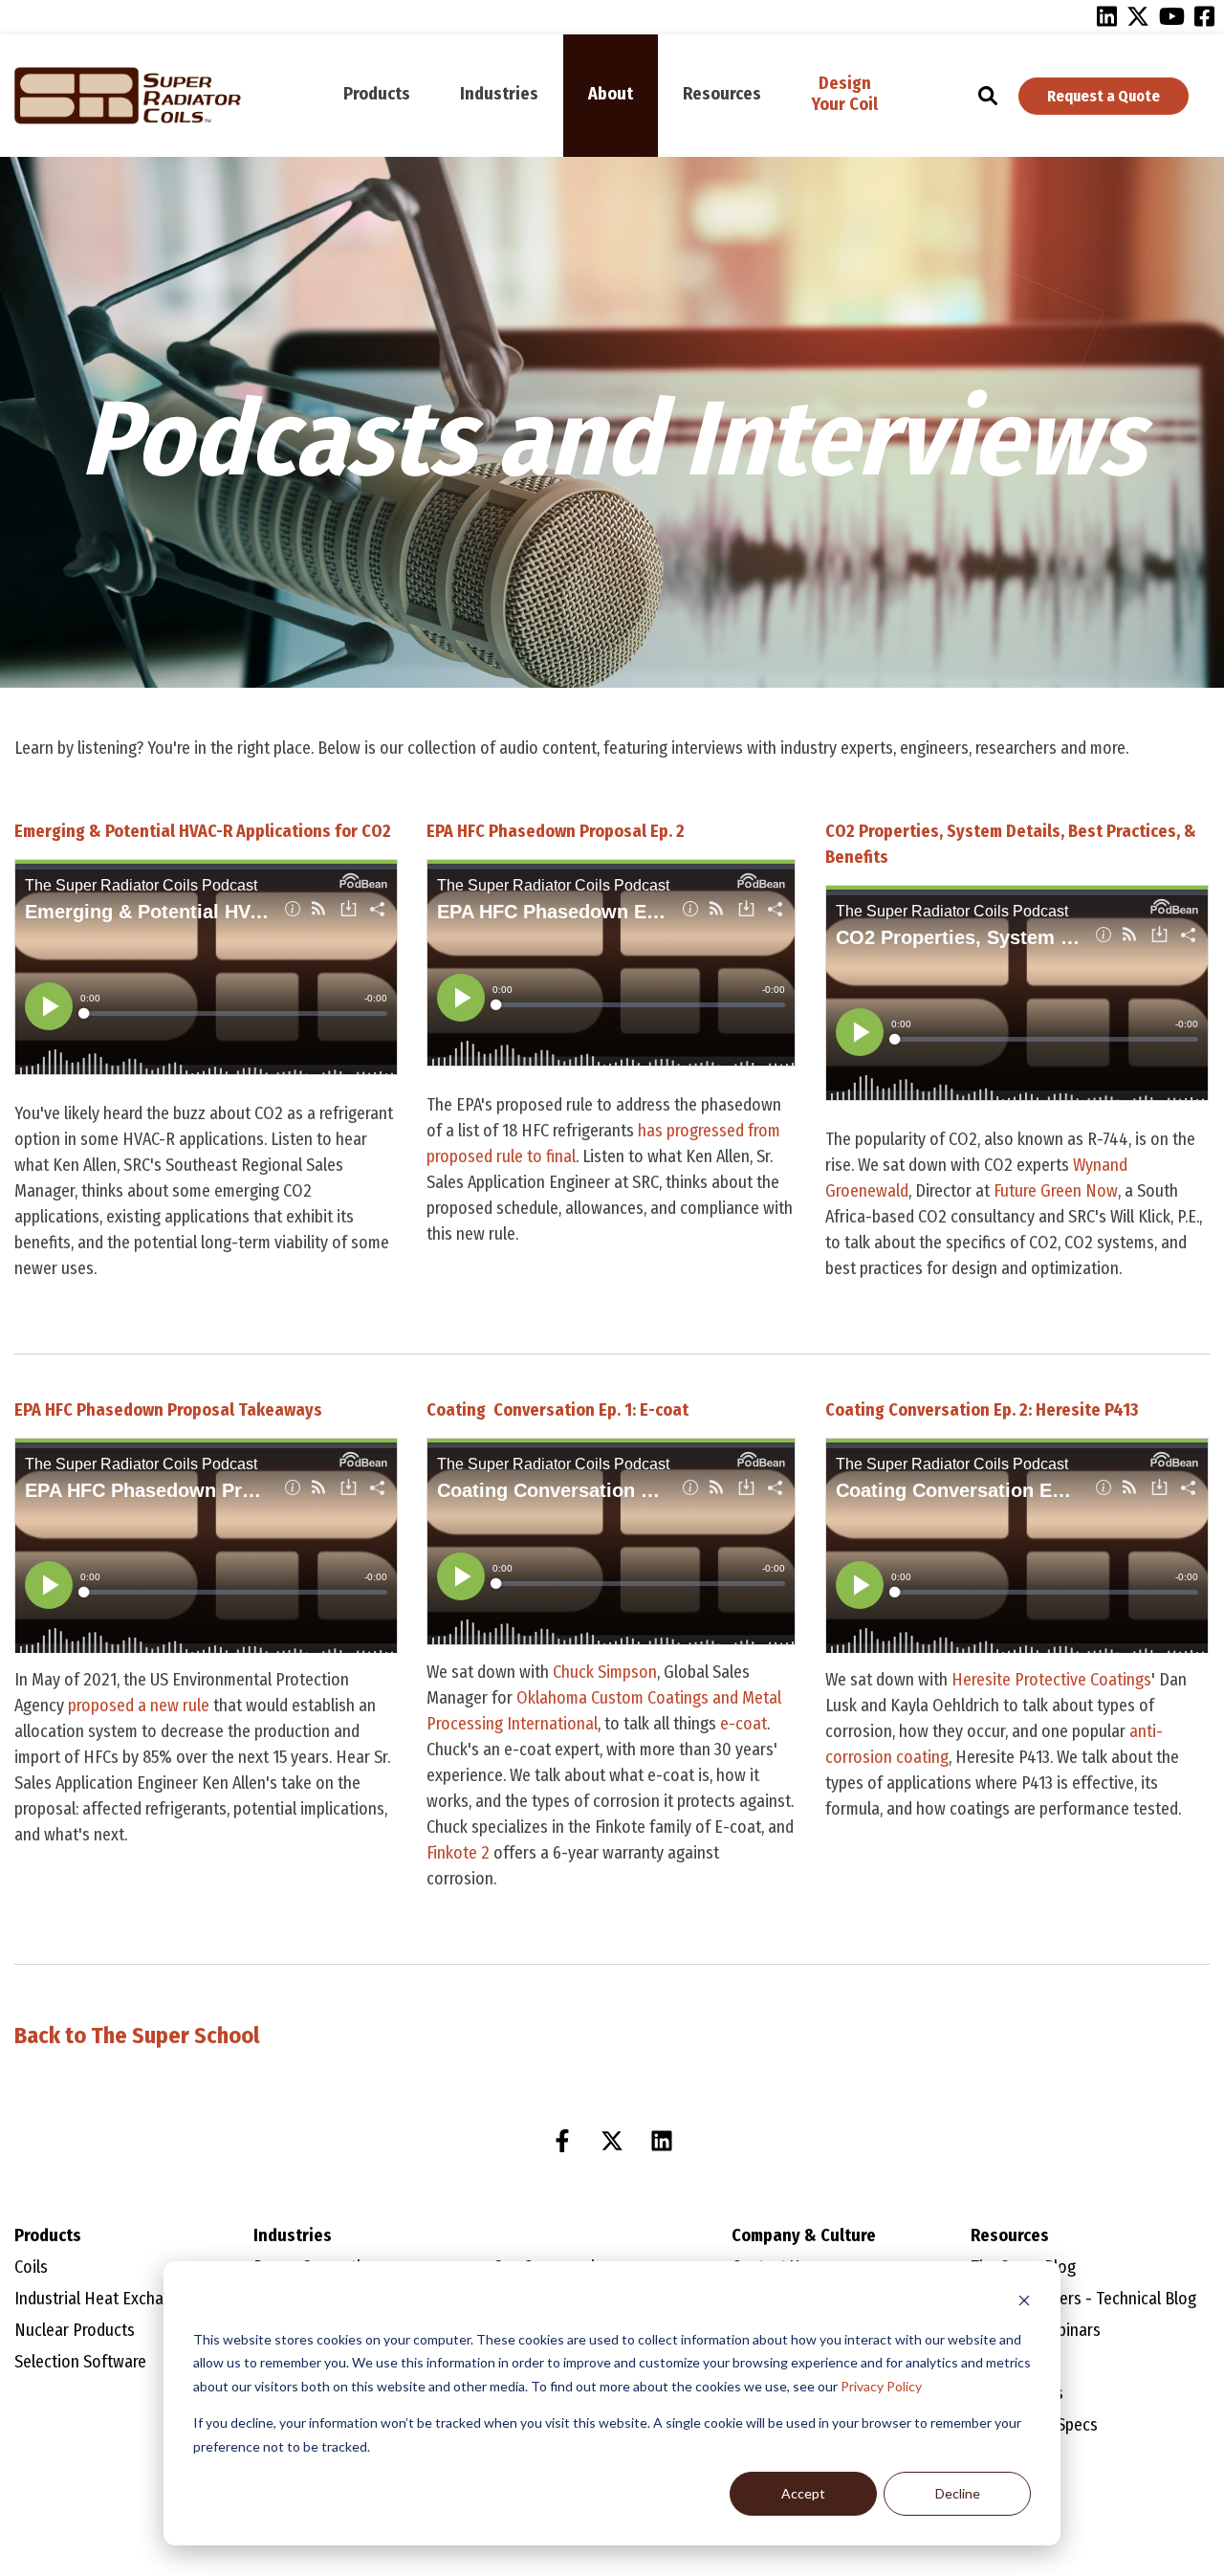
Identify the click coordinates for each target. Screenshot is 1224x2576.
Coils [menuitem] (31, 2267)
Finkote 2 (458, 1853)
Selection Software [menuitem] (80, 2362)
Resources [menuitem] (722, 94)
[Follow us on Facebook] (562, 2141)
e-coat (742, 1724)
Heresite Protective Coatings (1051, 1680)
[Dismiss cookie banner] (1024, 2303)
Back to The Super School (137, 2036)
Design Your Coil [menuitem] (845, 94)
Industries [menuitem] (499, 94)
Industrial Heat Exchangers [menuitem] (109, 2299)
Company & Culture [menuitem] (804, 2235)
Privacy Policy (881, 2386)
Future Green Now (1056, 1191)
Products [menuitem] (377, 94)
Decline (958, 2493)
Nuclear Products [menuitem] (75, 2330)
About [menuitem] (611, 94)
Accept (803, 2493)
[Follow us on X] (612, 2141)
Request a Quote (1104, 96)
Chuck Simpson (605, 1672)
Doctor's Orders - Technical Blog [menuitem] (1083, 2299)
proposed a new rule (141, 1706)
